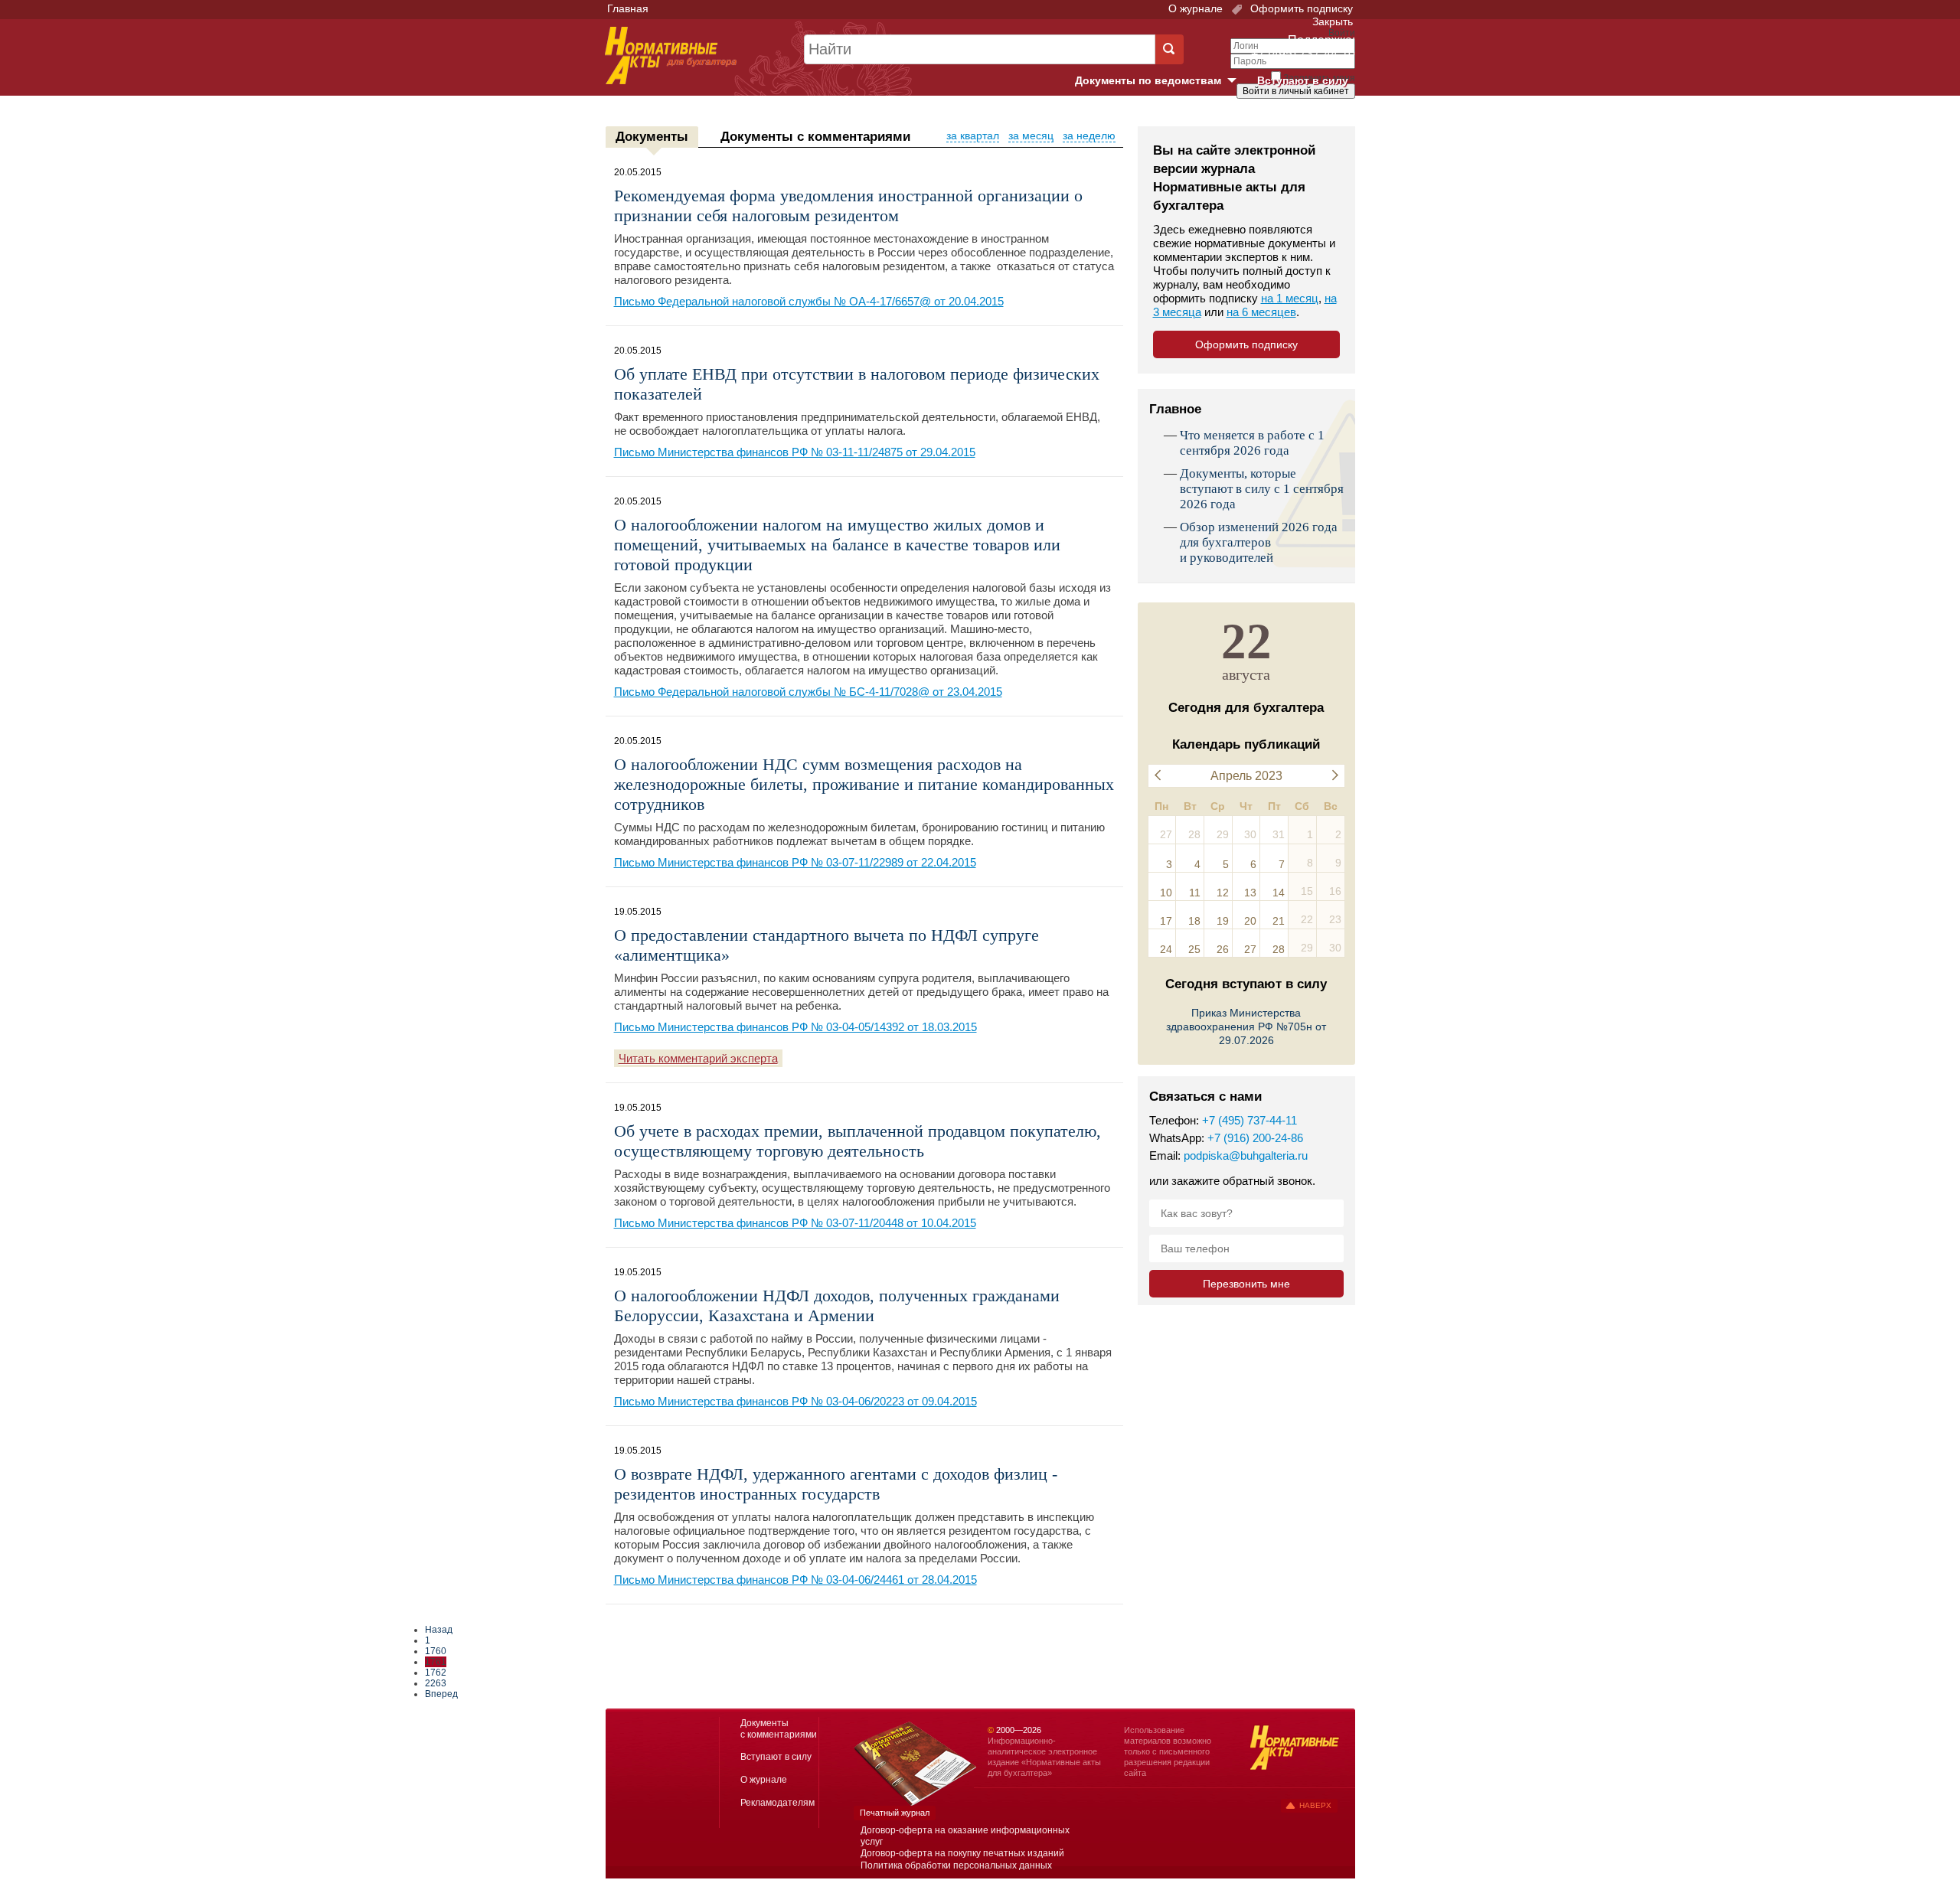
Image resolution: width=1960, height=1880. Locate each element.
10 (1166, 893)
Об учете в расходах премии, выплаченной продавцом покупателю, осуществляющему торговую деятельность (857, 1141)
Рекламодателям (777, 1803)
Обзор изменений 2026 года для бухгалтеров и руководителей (1259, 542)
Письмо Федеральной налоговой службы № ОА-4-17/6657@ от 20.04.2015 (809, 301)
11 (1195, 893)
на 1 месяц (1290, 298)
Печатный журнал (895, 1813)
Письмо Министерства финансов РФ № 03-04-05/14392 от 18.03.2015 (795, 1027)
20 (1250, 921)
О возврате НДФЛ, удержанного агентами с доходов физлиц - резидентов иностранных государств (836, 1484)
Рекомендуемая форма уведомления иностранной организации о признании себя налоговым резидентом (848, 206)
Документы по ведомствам (1161, 81)
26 (1223, 949)
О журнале (1196, 8)
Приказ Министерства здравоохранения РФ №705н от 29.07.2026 (1246, 1026)
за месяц (1031, 135)
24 (1166, 949)
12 (1223, 893)
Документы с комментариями (815, 137)
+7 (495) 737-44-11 (1249, 1120)
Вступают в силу (1303, 80)
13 (1250, 893)
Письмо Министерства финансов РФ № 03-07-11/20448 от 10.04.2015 (795, 1223)
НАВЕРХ (1315, 1805)
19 (1223, 921)
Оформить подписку (1300, 8)
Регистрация (1321, 117)
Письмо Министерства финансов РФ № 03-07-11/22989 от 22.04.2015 (795, 862)
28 (1279, 949)
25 (1194, 949)
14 (1279, 893)
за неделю (1089, 135)
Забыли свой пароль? (1298, 105)
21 (1279, 921)
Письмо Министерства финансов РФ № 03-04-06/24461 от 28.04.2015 (795, 1580)
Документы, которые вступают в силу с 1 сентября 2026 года (1262, 489)
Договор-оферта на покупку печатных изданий (962, 1853)
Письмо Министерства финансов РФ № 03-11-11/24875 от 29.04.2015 (795, 452)
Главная (628, 8)
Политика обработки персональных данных (956, 1865)
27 (1250, 949)
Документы (652, 137)
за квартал (973, 135)
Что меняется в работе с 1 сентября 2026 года (1252, 443)
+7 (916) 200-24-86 (1255, 1138)
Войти (1269, 117)
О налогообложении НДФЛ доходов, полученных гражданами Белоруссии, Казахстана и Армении (837, 1306)
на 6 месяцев (1261, 312)
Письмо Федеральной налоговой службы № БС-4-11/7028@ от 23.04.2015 (808, 692)
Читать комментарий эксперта (698, 1058)
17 (1166, 921)
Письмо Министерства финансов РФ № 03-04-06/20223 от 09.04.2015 (795, 1401)
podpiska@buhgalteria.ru (1246, 1155)
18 (1194, 921)
